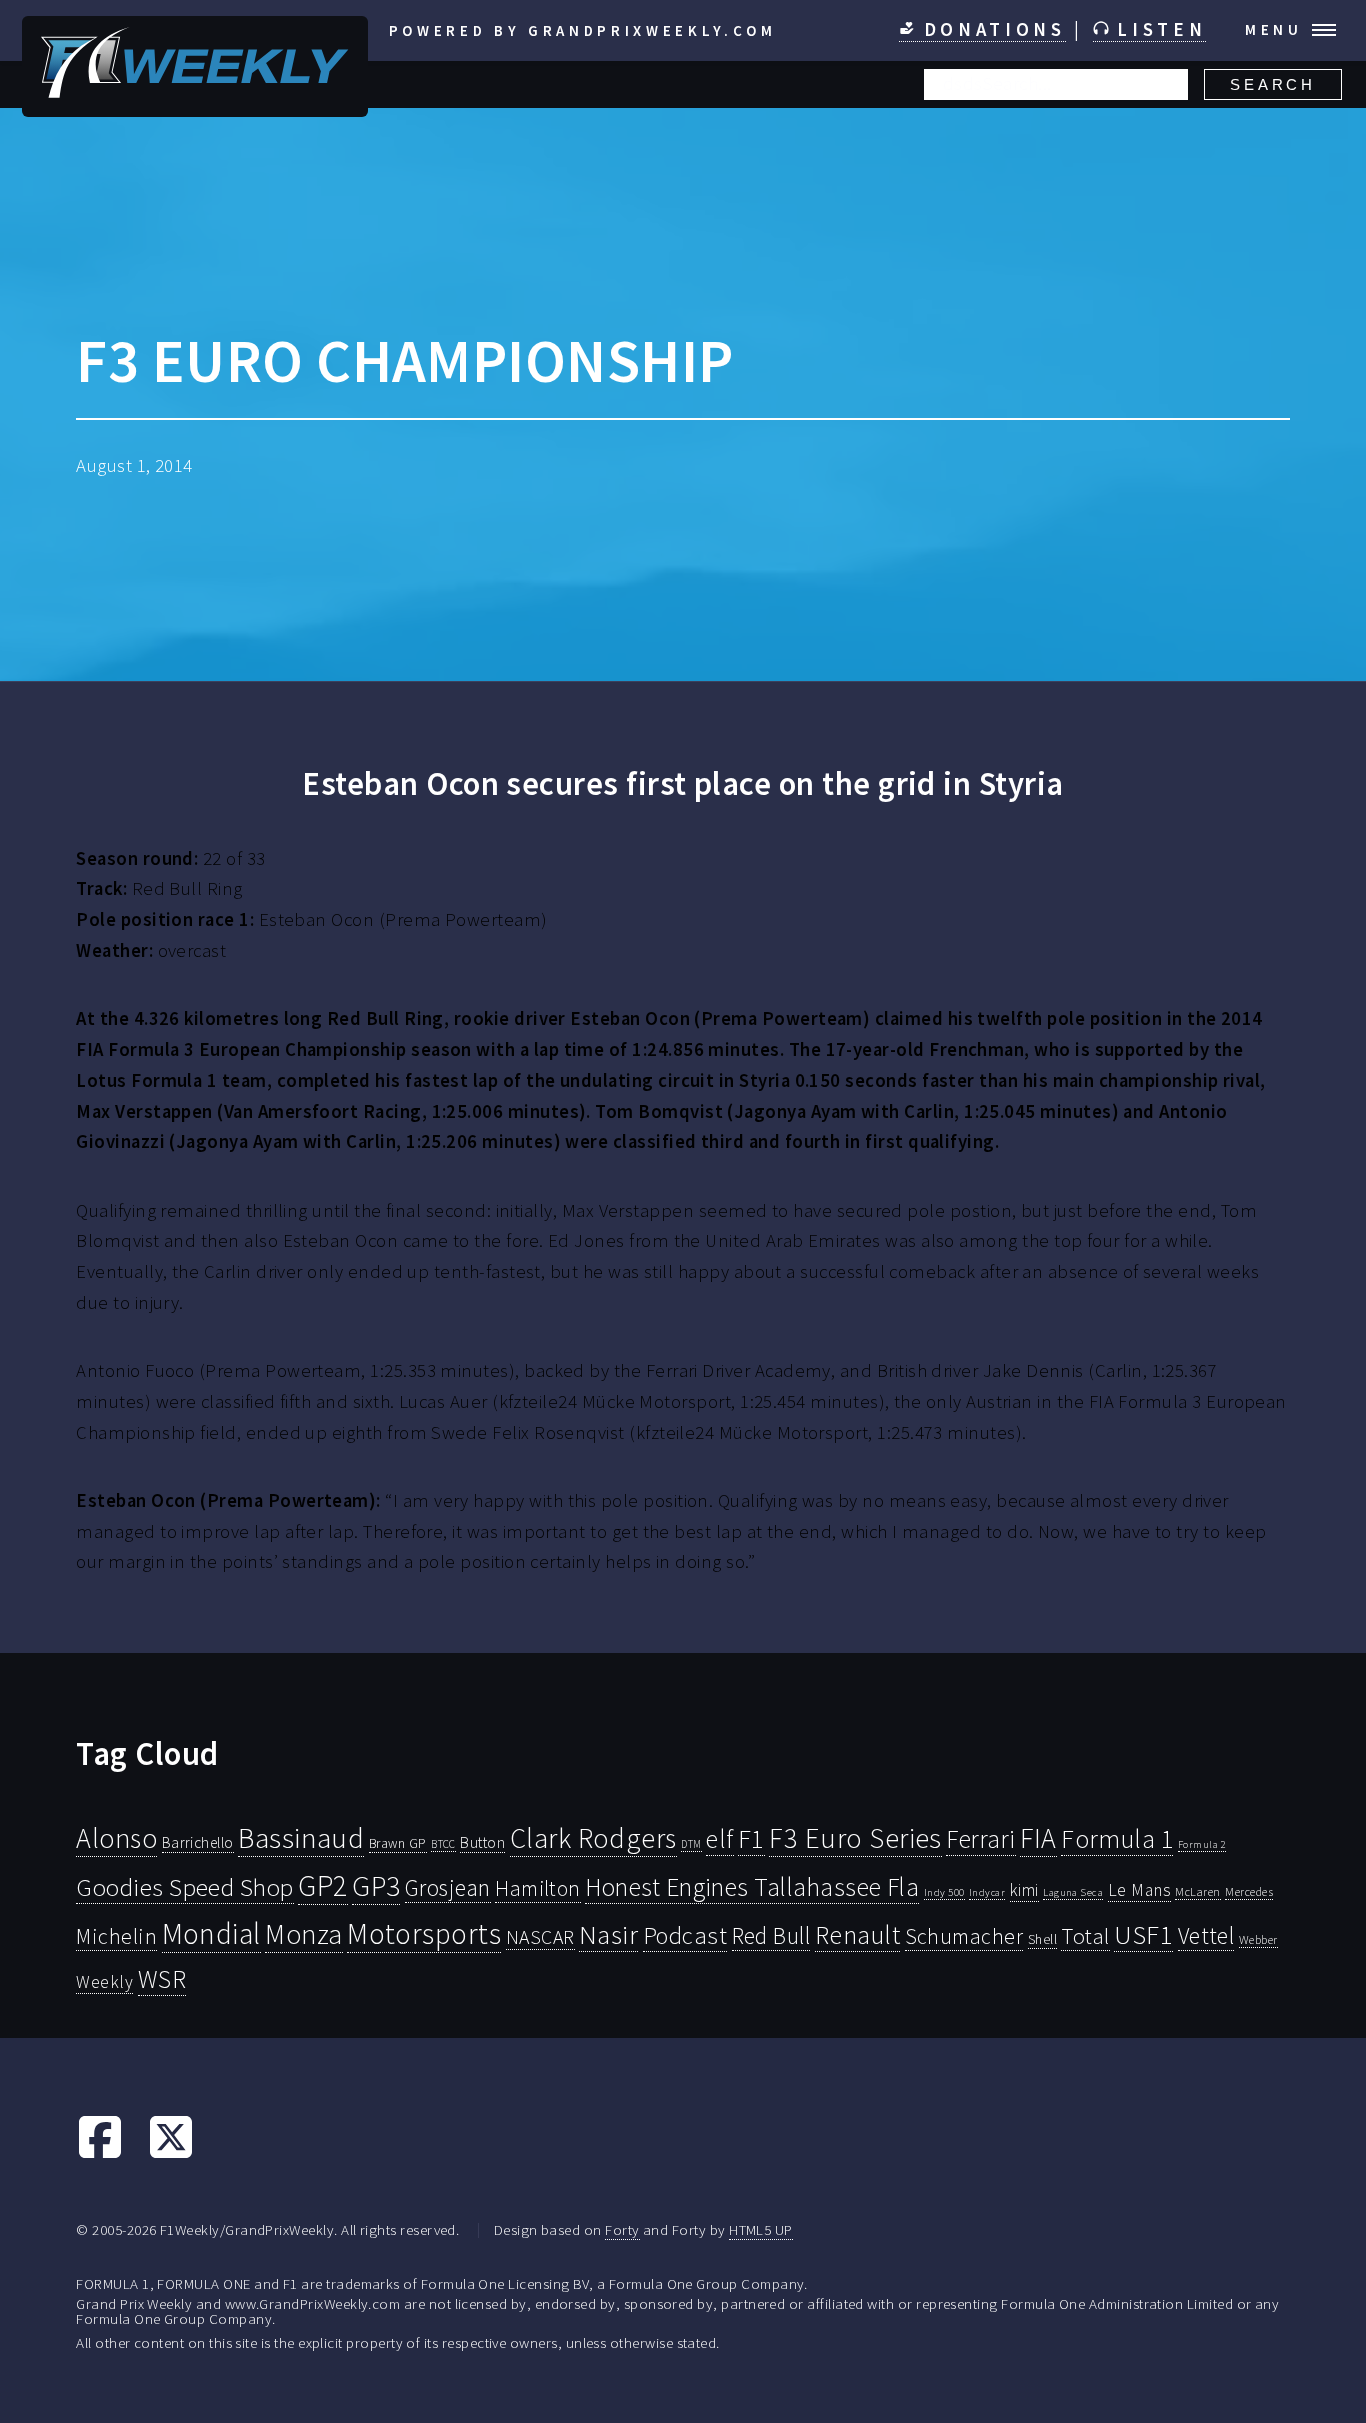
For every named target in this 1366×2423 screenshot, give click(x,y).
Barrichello (198, 1842)
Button (482, 1842)
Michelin (116, 1936)
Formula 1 (1117, 1839)
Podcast (685, 1935)
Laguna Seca (1073, 1892)
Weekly (104, 1982)
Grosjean (448, 1887)
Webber (1258, 1939)
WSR (162, 1979)
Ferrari (980, 1839)
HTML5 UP (761, 2229)
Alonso (116, 1838)
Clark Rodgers (593, 1838)
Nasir (608, 1934)
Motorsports (424, 1933)
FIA (1038, 1838)
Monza (303, 1934)
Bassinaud (301, 1837)
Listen (1158, 29)
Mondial (211, 1933)
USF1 (1143, 1934)
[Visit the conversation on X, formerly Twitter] (171, 2154)
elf (719, 1839)
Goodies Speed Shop (184, 1887)
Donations (990, 29)
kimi (1024, 1890)
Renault (857, 1934)
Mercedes (1249, 1891)
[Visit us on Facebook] (100, 2154)
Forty (622, 2229)
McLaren (1197, 1891)
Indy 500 (944, 1892)
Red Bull (771, 1935)
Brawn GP (398, 1843)
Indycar (987, 1892)
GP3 (376, 1885)
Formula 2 (1202, 1844)
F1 (751, 1838)
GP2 (322, 1885)
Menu (1274, 29)
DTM (691, 1844)
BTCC (443, 1844)
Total (1085, 1936)
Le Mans (1139, 1890)
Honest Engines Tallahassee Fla (752, 1887)
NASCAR (540, 1937)
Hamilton (538, 1888)
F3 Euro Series (855, 1838)
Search (1272, 84)
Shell (1042, 1939)
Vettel (1206, 1935)
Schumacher (964, 1936)
